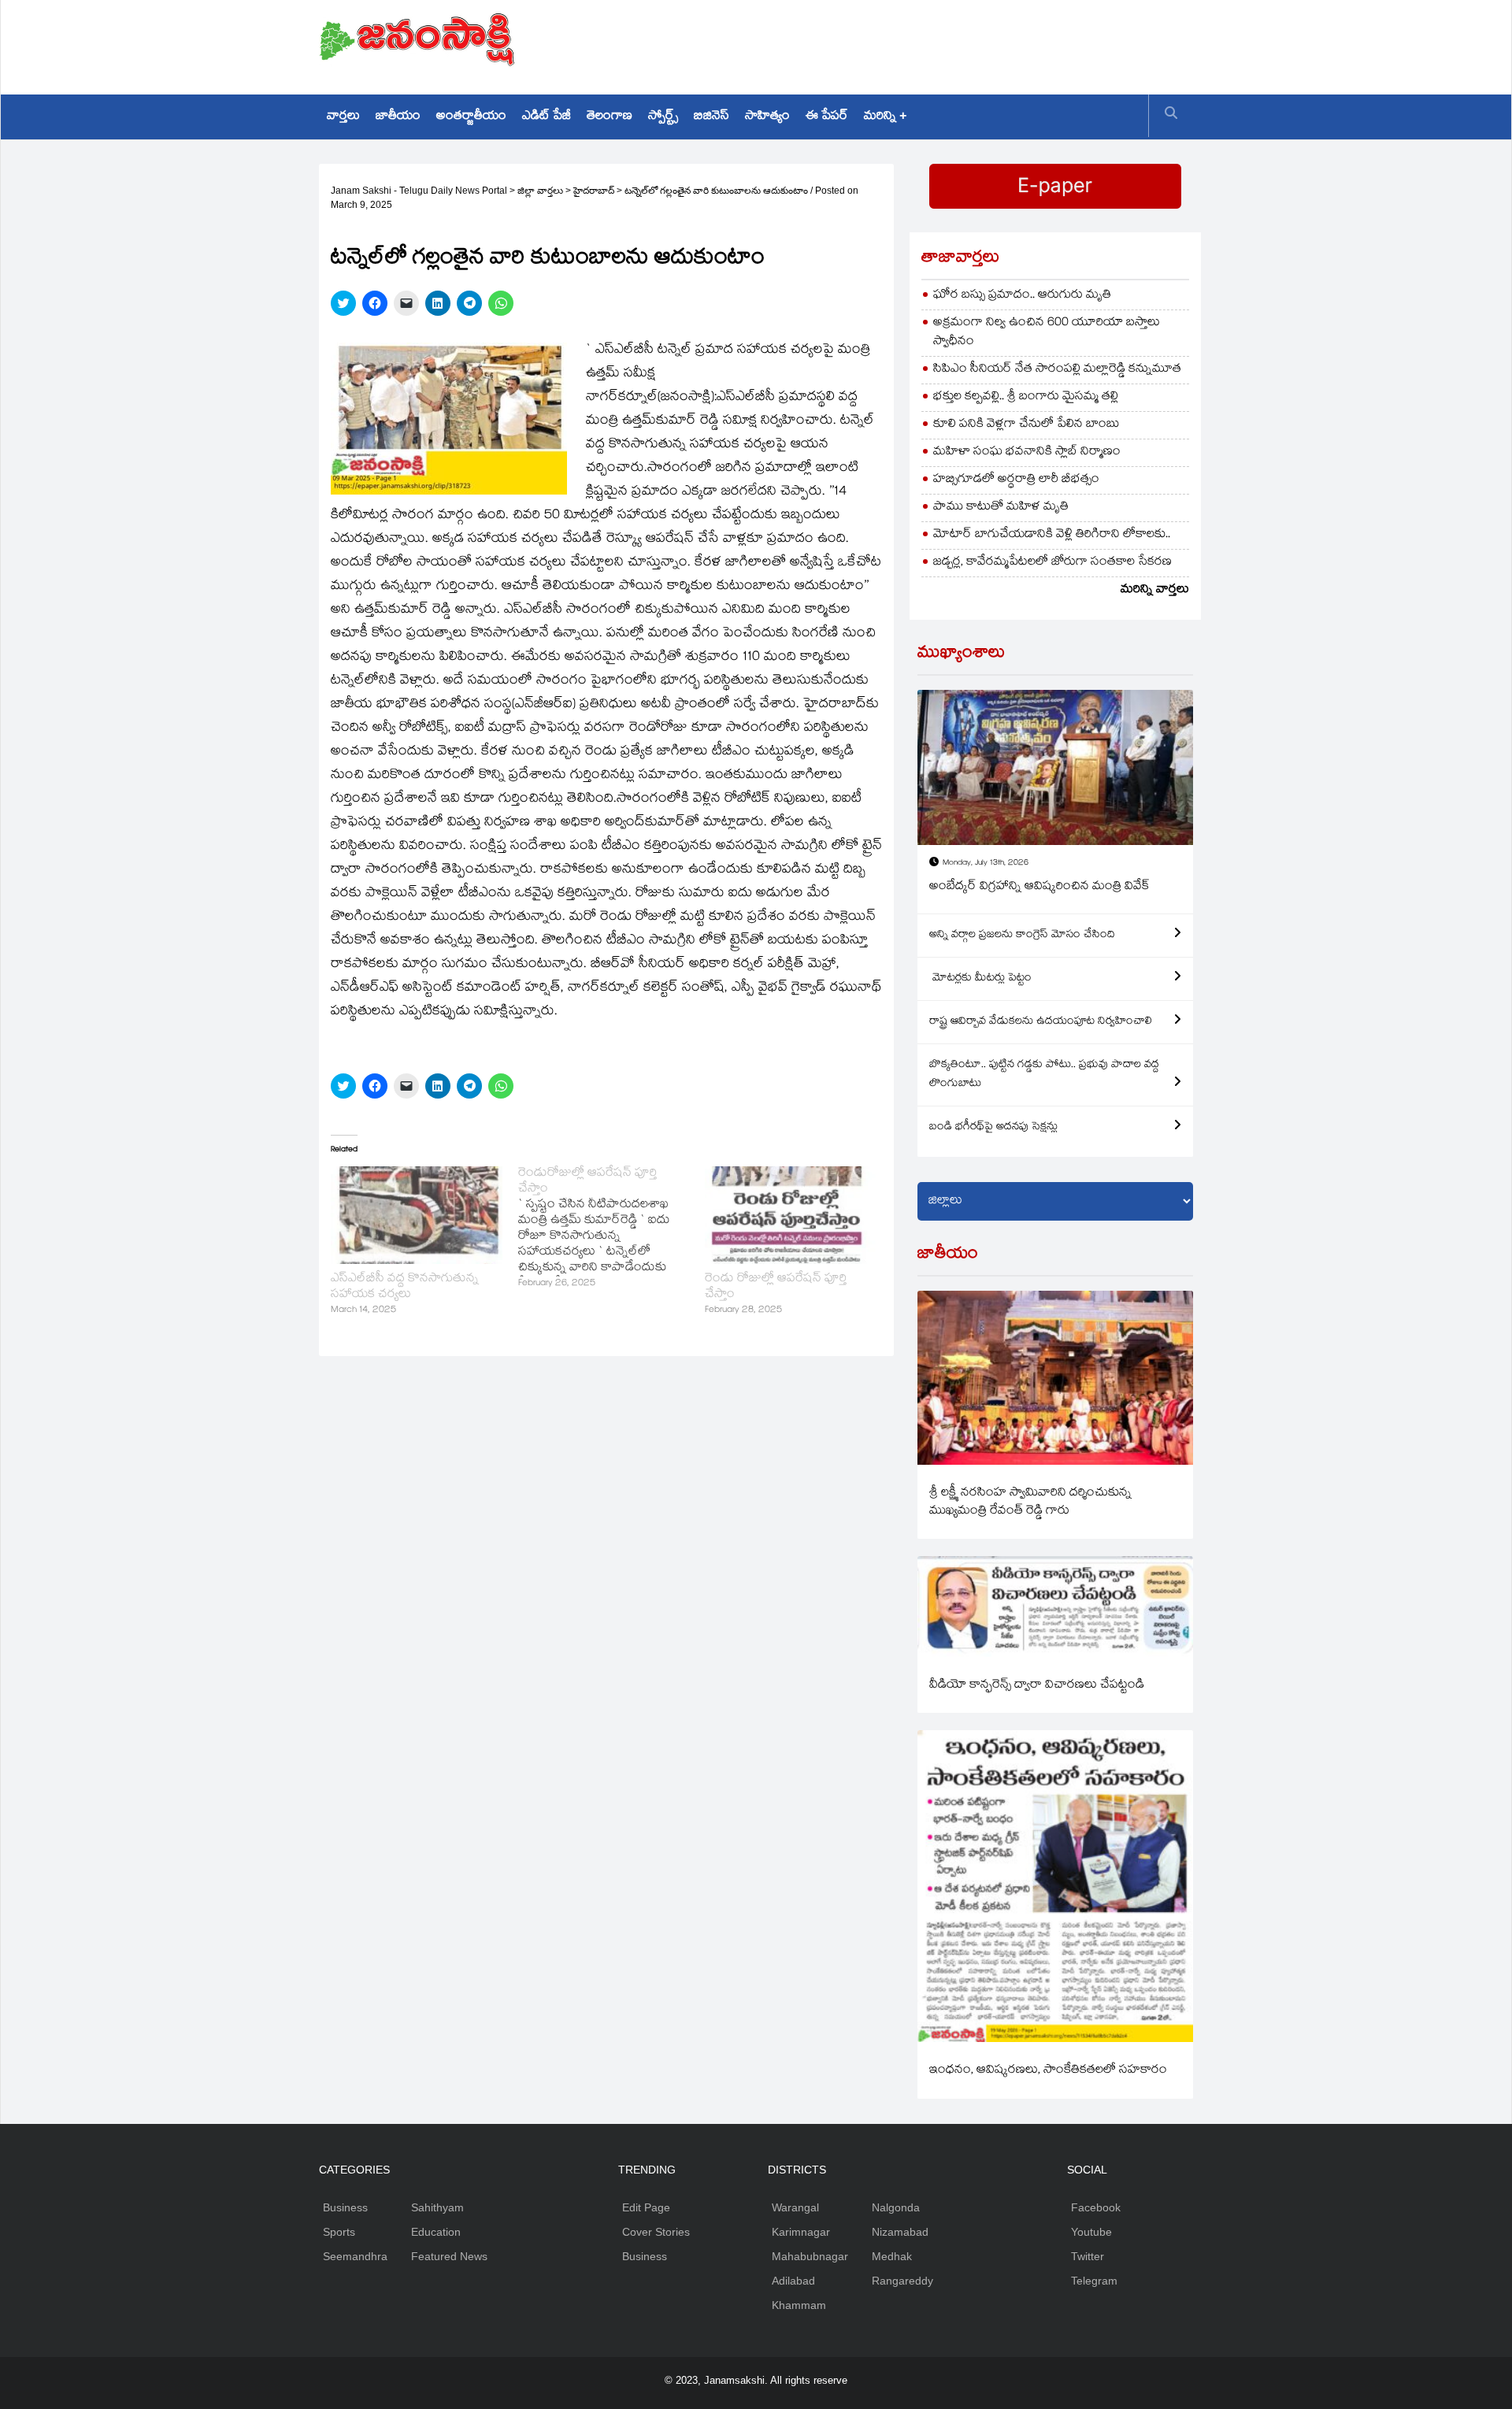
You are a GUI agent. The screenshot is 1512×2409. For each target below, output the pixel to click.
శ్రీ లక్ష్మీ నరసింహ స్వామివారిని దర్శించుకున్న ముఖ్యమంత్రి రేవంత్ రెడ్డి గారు (1030, 1503)
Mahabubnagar (810, 2256)
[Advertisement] (906, 43)
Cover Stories (656, 2232)
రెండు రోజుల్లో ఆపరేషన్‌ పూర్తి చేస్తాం (776, 1287)
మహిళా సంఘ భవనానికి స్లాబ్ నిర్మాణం (1027, 452)
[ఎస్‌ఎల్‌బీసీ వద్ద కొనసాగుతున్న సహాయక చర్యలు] (417, 1215)
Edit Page (646, 2207)
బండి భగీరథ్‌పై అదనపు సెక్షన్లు (993, 1128)
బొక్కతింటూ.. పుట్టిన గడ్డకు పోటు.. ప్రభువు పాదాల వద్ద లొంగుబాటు (1044, 1075)
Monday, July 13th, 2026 (986, 864)
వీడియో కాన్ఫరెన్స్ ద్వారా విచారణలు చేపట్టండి (1037, 1686)
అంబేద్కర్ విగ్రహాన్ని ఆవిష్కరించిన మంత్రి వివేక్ (1039, 887)
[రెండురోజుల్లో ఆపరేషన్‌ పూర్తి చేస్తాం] (612, 1229)
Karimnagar (801, 2232)
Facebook (1096, 2207)
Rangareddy (902, 2281)
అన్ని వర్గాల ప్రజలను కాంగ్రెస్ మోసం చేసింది (1022, 936)
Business (345, 2207)
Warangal (795, 2207)
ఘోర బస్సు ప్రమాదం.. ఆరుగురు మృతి (1022, 296)
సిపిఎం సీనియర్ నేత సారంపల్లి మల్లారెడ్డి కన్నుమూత (1057, 370)
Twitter (1088, 2256)
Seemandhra (355, 2256)
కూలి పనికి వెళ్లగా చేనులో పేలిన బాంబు (1027, 425)
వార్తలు (343, 117)
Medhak (892, 2256)
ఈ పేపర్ (827, 117)
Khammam (799, 2305)
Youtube (1091, 2232)
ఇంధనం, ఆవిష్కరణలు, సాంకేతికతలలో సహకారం (1048, 2071)
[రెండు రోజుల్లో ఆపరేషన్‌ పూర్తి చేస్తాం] (791, 1215)
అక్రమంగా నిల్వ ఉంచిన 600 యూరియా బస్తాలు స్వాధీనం (1047, 333)
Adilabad (793, 2281)
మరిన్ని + (885, 117)
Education (436, 2232)
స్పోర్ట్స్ (663, 117)
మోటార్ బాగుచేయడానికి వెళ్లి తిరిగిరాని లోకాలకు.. (1052, 535)
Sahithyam (437, 2207)
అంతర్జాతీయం (471, 117)
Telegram (1094, 2281)
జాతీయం (398, 117)
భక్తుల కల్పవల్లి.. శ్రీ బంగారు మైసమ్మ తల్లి (1026, 397)
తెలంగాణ (610, 117)
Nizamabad (900, 2232)
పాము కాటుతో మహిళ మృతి (1001, 508)
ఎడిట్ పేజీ (547, 117)
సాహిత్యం (767, 117)
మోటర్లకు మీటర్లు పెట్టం (980, 979)
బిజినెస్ (712, 117)
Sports (339, 2232)
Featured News (449, 2256)
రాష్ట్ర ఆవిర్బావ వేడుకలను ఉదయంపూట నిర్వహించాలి (1041, 1022)
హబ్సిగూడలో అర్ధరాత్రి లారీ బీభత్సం (1016, 480)
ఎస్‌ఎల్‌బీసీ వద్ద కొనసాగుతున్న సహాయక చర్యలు (405, 1287)
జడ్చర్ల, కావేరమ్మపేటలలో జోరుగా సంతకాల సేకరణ (1052, 563)
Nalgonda (896, 2207)
